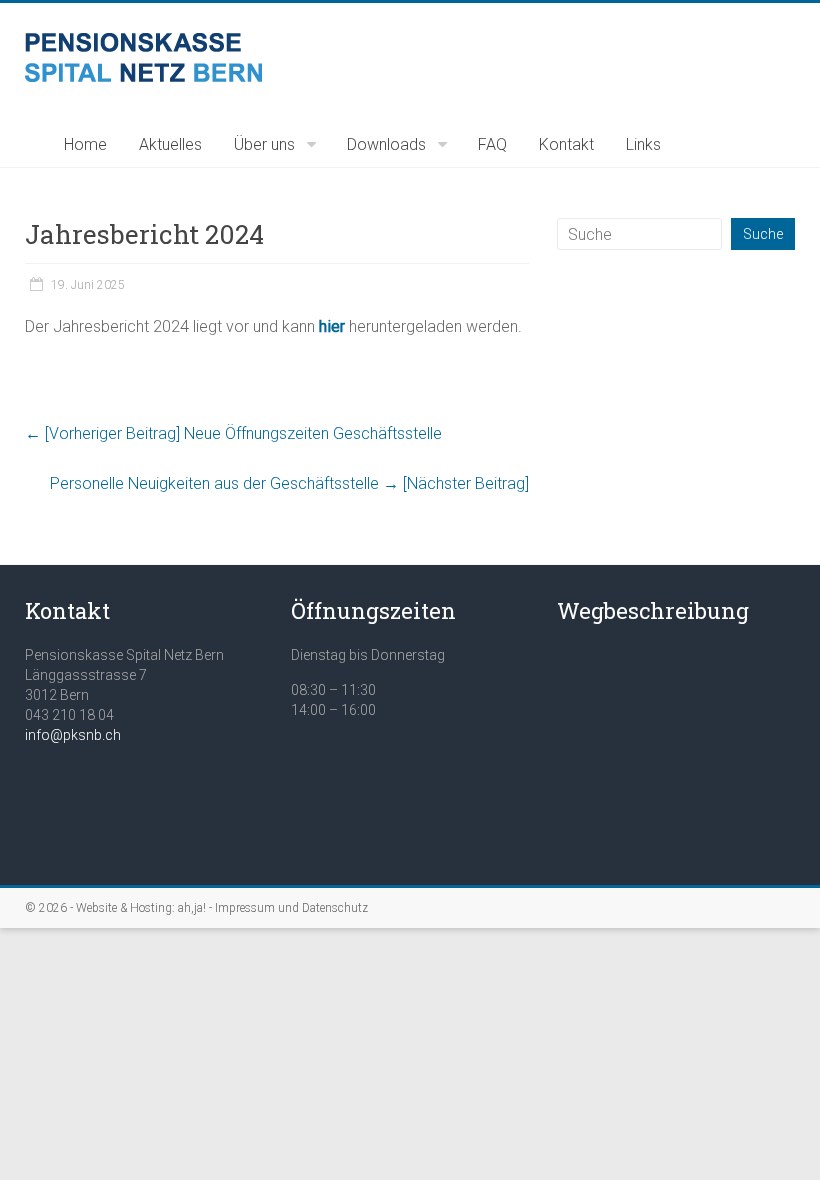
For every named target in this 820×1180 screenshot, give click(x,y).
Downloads (386, 144)
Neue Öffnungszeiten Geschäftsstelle (233, 433)
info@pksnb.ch (73, 735)
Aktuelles (170, 144)
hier (332, 326)
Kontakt (566, 144)
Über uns (264, 144)
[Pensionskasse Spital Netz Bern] (143, 42)
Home (85, 144)
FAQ (492, 144)
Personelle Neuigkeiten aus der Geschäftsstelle (289, 483)
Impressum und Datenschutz (291, 908)
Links (643, 144)
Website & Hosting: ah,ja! (141, 908)
